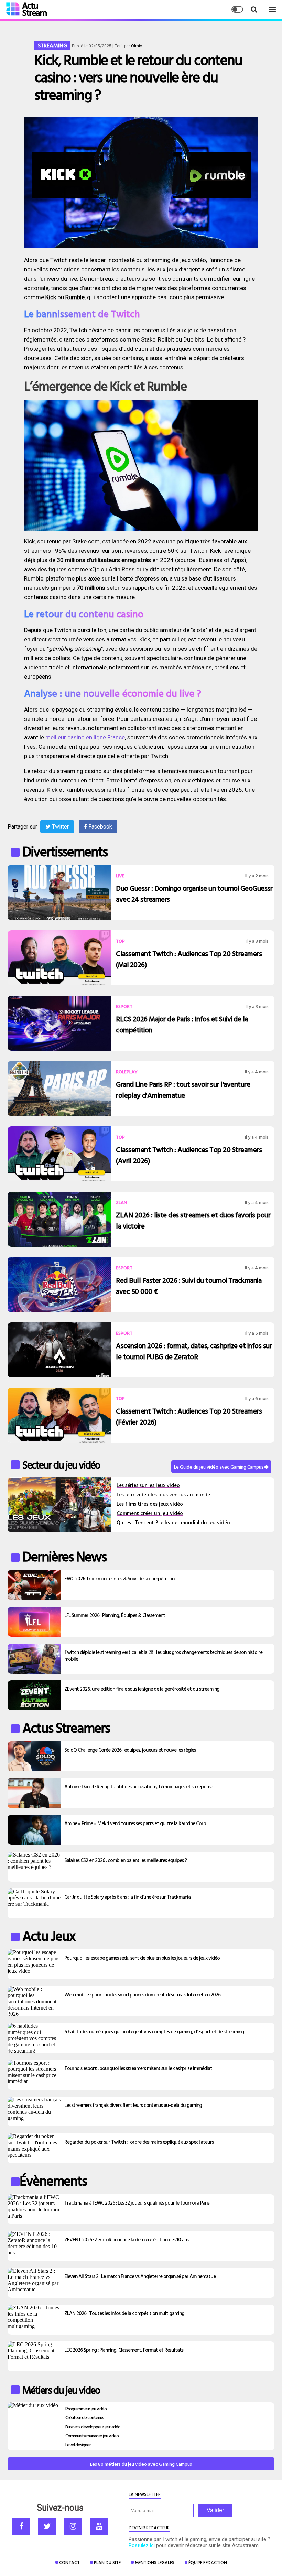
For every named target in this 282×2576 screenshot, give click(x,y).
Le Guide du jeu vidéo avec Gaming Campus (219, 1467)
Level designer (78, 2444)
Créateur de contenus (85, 2417)
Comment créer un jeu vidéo (150, 1513)
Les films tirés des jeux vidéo (150, 1504)
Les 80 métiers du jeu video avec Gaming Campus (141, 2464)
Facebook (100, 827)
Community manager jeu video (92, 2436)
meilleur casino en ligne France (85, 737)
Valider (215, 2510)
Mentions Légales (155, 2562)
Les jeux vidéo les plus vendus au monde (163, 1495)
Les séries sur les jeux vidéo (148, 1485)
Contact (69, 2562)
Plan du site (107, 2562)
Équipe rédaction (208, 2562)
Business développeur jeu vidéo (93, 2427)
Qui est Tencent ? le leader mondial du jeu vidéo (173, 1522)
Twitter (60, 827)
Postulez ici (142, 2545)
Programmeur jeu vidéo (86, 2408)
